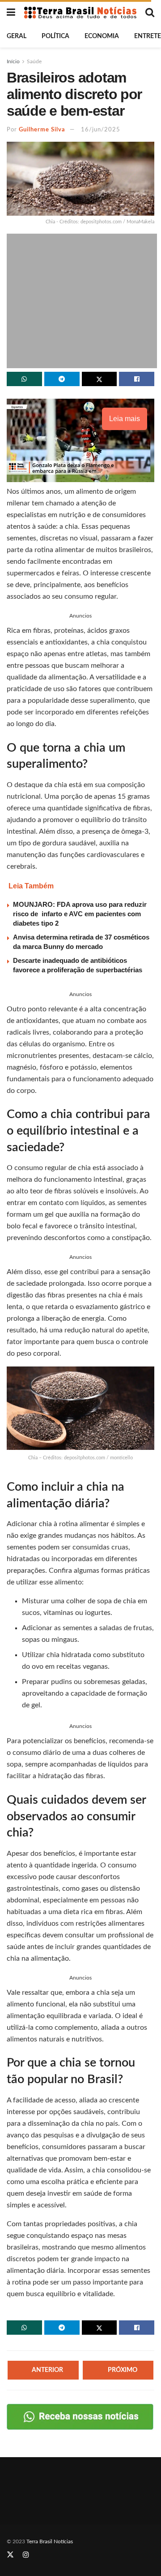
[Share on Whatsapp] (24, 379)
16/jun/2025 (101, 130)
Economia (102, 36)
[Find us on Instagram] (26, 2555)
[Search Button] (150, 13)
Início (13, 61)
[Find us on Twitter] (10, 2555)
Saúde (34, 61)
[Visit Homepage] (80, 12)
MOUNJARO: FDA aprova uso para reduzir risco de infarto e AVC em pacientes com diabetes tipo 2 (80, 914)
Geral (17, 36)
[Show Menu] (11, 13)
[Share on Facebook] (137, 379)
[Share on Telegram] (62, 379)
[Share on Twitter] (100, 379)
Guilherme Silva (42, 130)
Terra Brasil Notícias (50, 2541)
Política (55, 36)
